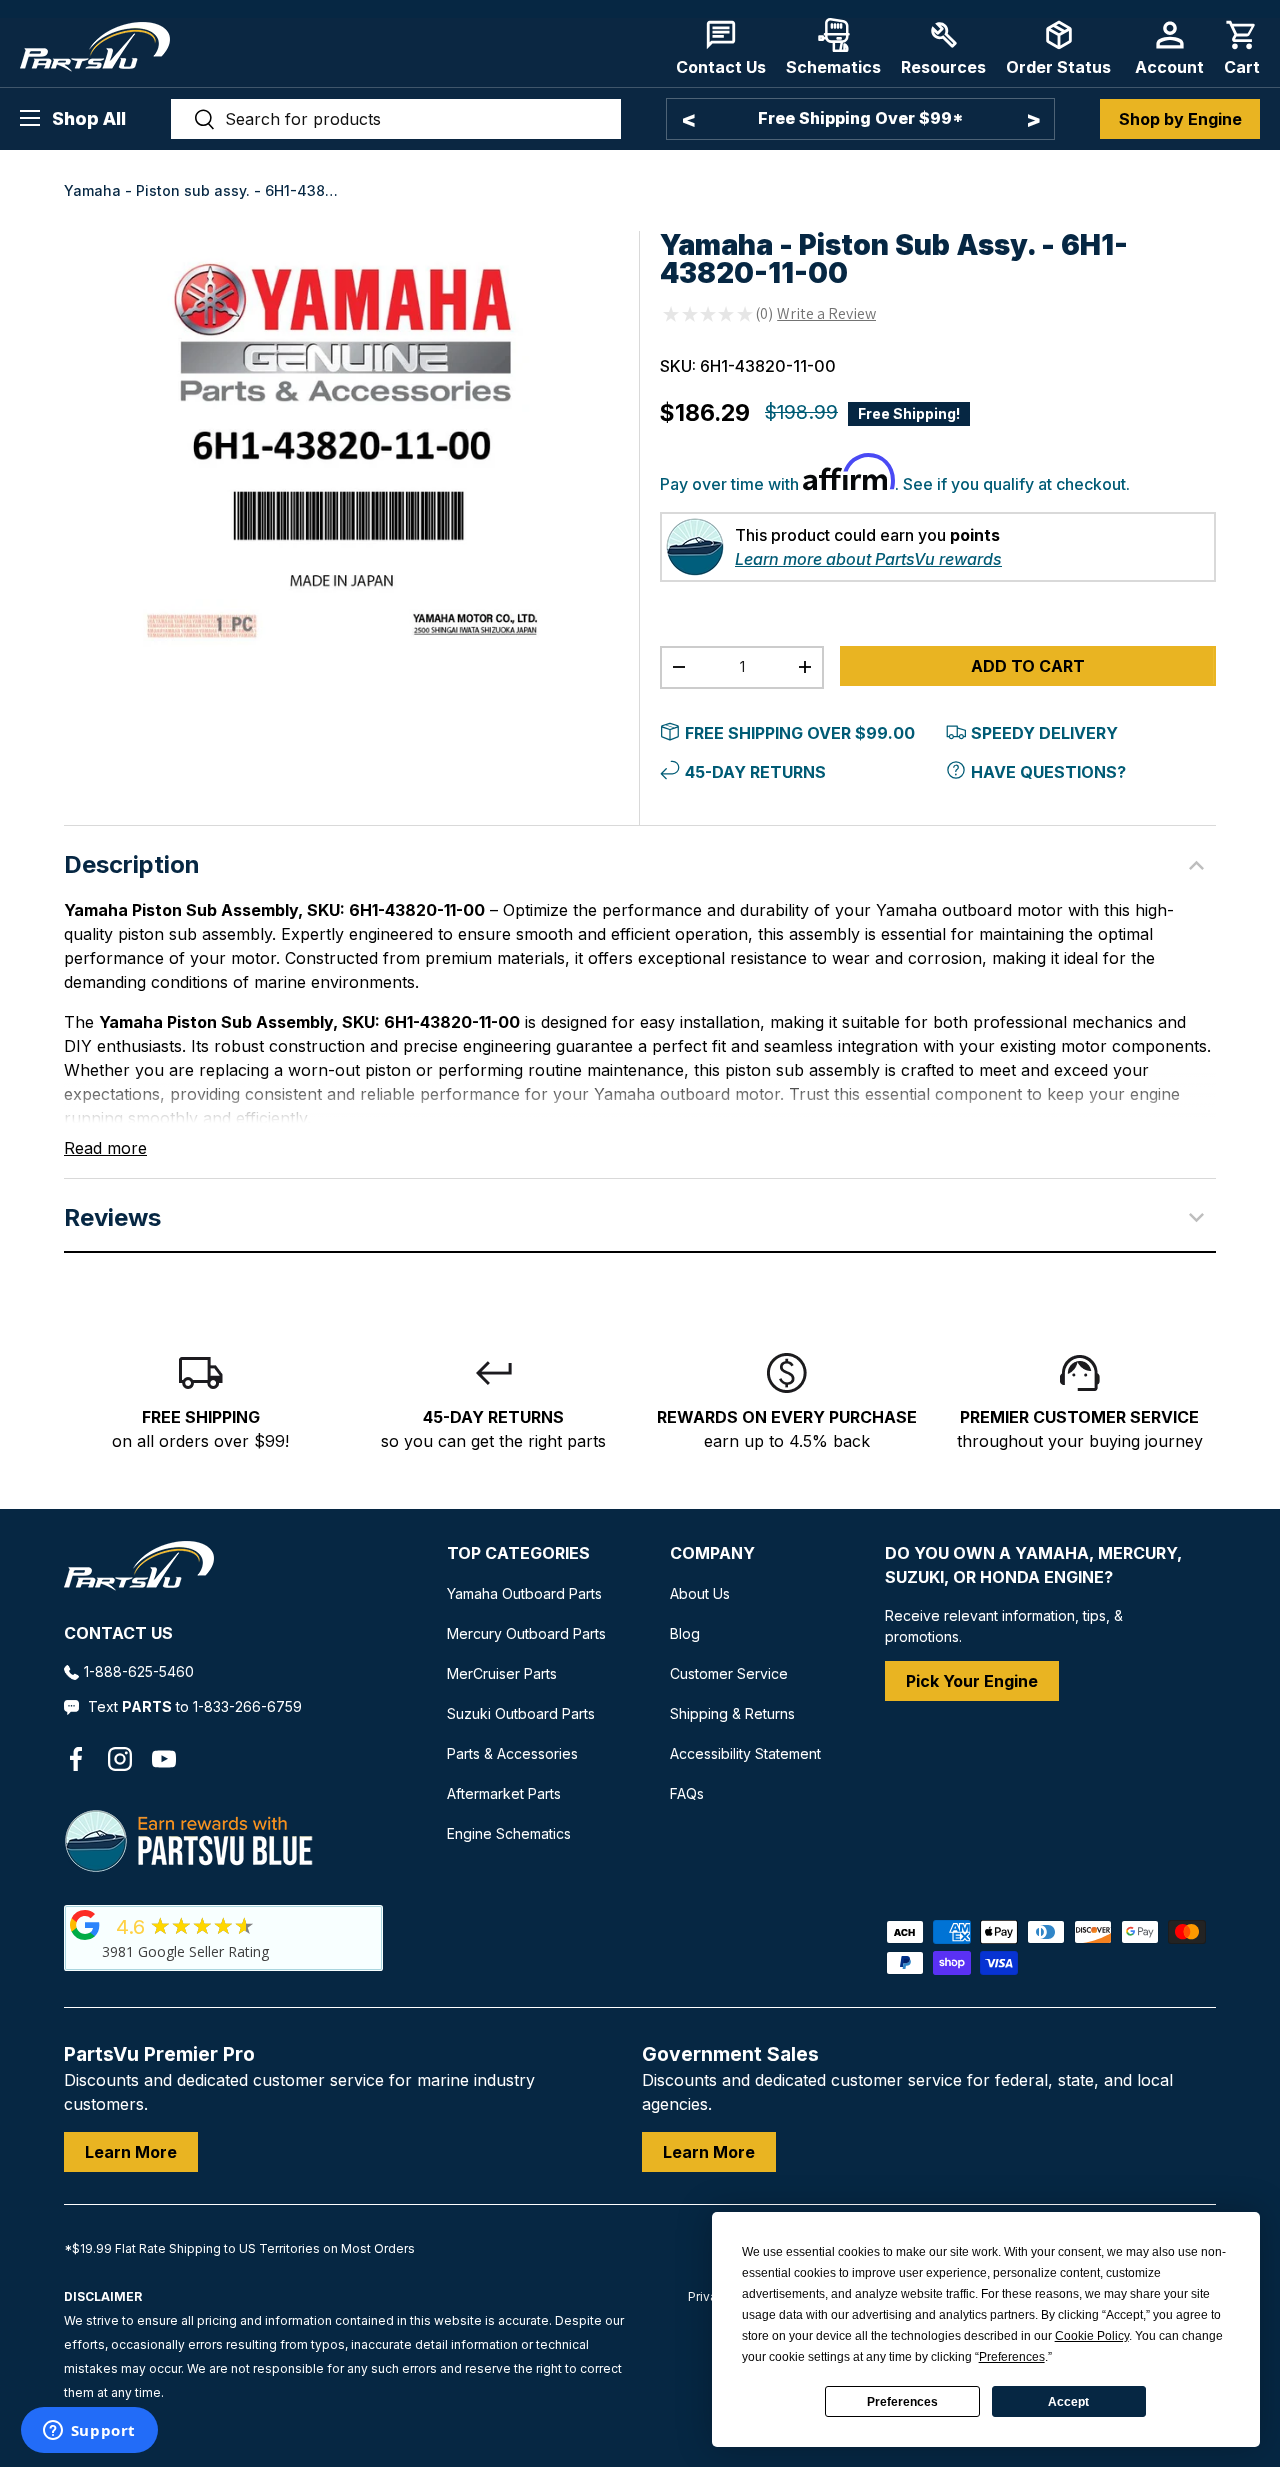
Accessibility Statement (745, 1753)
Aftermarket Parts (504, 1793)
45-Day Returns (755, 772)
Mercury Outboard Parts (526, 1633)
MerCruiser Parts (502, 1673)
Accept (1068, 2402)
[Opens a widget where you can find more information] (89, 2432)
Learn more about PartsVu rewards (868, 559)
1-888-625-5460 (139, 1671)
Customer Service (729, 1673)
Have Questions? (1048, 772)
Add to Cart (1028, 666)
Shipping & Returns (732, 1713)
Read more (105, 1148)
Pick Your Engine (972, 1681)
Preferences (902, 2402)
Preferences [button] (1012, 2357)
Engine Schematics (509, 1833)
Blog (685, 1633)
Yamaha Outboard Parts (524, 1593)
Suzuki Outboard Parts (521, 1713)
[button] (1242, 47)
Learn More (131, 2152)
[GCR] (85, 1925)
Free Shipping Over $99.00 (800, 733)
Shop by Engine (1180, 119)
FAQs (687, 1793)
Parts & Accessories (512, 1753)
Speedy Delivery (1044, 733)
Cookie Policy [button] (1092, 2336)
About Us (700, 1593)
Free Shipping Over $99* (860, 118)
